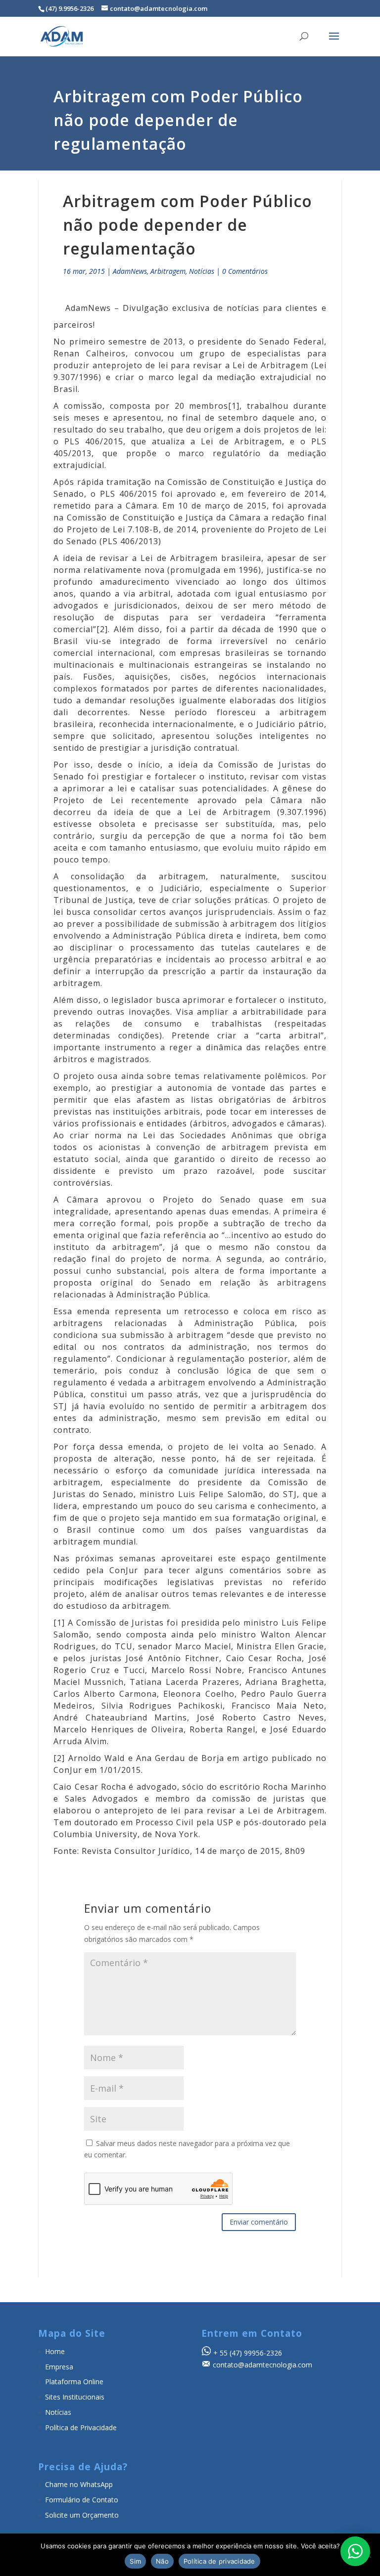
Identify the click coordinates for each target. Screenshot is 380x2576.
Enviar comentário (259, 2222)
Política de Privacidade (81, 2427)
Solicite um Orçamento (82, 2515)
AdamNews (130, 271)
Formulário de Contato (82, 2500)
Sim (135, 2561)
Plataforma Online (74, 2382)
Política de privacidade (219, 2561)
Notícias (202, 271)
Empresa (59, 2367)
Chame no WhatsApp (79, 2484)
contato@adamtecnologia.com (262, 2365)
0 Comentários (245, 271)
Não (162, 2561)
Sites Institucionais (75, 2397)
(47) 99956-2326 (256, 2353)
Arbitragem (168, 271)
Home (55, 2351)
